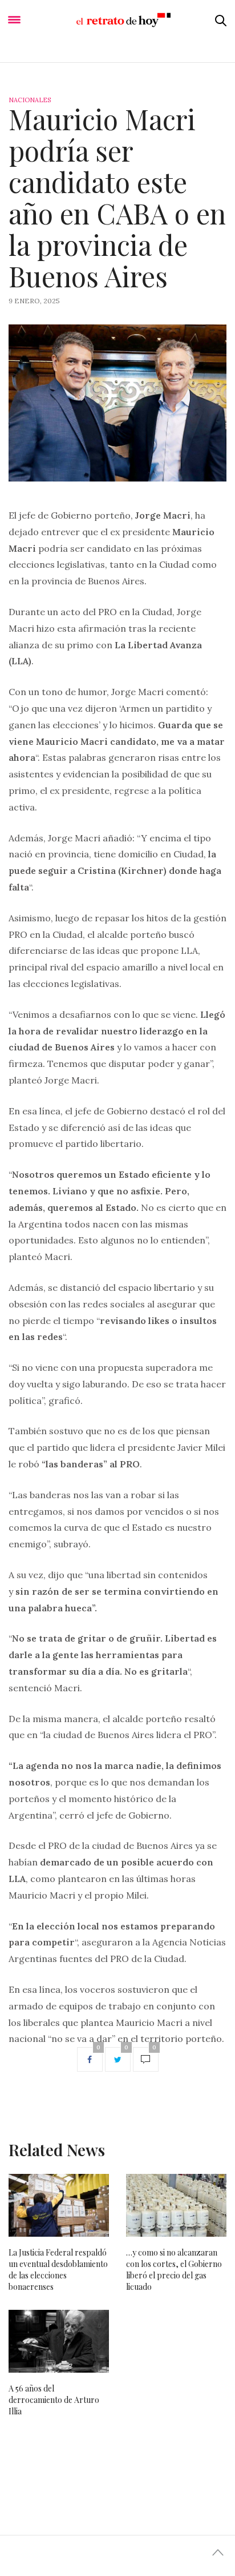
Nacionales (30, 100)
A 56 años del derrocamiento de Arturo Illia (54, 2400)
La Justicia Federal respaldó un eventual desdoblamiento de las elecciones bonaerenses (58, 2270)
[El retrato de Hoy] (117, 20)
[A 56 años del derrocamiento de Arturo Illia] (59, 2341)
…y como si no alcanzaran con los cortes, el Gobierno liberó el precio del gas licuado (174, 2270)
